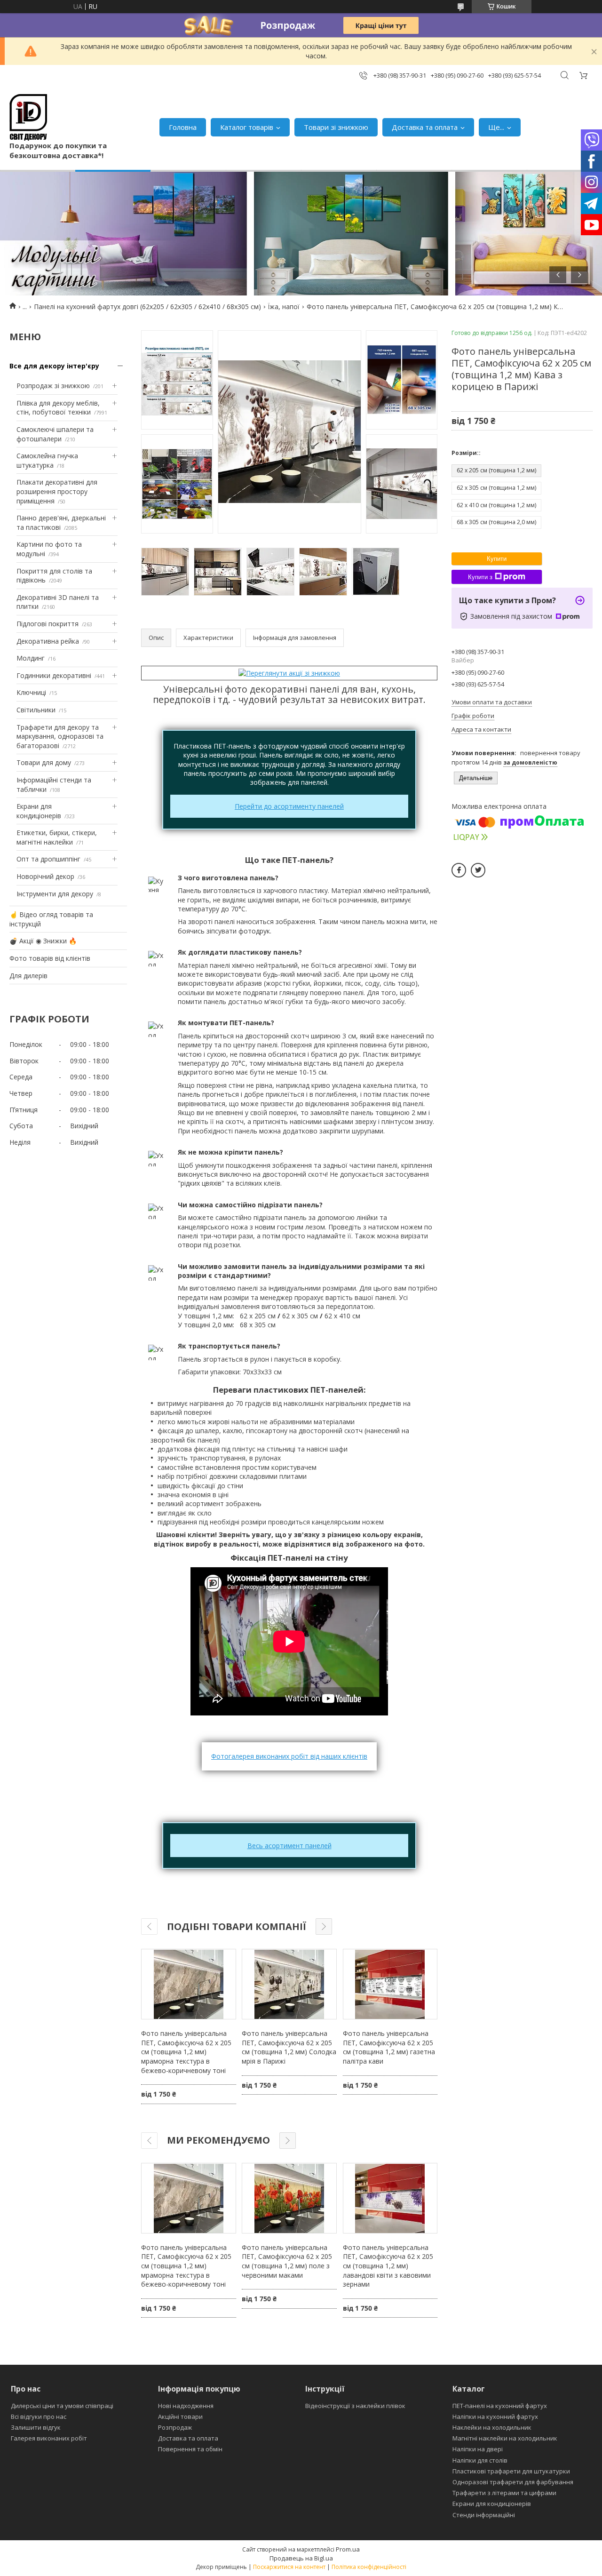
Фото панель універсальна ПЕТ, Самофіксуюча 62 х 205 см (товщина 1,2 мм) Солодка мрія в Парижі (289, 2047)
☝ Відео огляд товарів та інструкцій (51, 919)
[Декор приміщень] (28, 117)
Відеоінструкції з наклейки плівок (355, 2406)
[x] (478, 870)
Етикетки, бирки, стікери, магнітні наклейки (57, 837)
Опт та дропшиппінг (48, 859)
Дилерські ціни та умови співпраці (62, 2406)
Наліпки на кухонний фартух (495, 2416)
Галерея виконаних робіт (49, 2438)
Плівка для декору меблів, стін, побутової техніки (58, 408)
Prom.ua (348, 2549)
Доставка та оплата (425, 127)
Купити (497, 559)
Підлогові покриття (48, 624)
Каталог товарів (247, 127)
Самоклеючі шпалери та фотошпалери (55, 434)
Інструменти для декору (55, 894)
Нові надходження (186, 2406)
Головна (183, 127)
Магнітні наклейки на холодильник (505, 2438)
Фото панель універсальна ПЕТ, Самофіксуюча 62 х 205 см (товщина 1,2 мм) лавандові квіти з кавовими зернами (388, 2266)
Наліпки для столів (480, 2460)
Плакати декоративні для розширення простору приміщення (57, 491)
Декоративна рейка (48, 641)
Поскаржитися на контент (289, 2567)
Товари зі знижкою (336, 127)
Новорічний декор (45, 876)
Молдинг (31, 658)
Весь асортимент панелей (289, 1846)
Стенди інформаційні (484, 2515)
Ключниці (31, 692)
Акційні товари (180, 2416)
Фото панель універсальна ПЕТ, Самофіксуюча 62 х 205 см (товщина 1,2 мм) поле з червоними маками (287, 2261)
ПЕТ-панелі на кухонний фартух (500, 2406)
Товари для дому (44, 762)
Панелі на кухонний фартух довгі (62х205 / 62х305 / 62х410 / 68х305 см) (147, 307)
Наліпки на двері (478, 2449)
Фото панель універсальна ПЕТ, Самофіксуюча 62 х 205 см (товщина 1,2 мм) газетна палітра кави (389, 2047)
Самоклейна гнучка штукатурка (47, 460)
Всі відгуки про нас (39, 2416)
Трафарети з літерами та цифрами (504, 2493)
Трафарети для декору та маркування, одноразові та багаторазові (60, 736)
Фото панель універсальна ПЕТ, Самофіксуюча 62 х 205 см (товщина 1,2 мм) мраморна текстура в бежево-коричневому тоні (186, 2052)
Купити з (480, 577)
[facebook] (459, 870)
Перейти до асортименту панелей (289, 806)
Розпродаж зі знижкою (53, 386)
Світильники (36, 710)
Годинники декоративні (54, 675)
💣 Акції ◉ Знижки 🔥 (43, 941)
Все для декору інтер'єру (54, 366)
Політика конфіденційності (369, 2567)
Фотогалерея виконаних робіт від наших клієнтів (289, 1756)
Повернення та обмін (190, 2449)
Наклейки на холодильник (492, 2427)
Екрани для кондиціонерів (39, 811)
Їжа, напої (284, 307)
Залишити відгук (36, 2427)
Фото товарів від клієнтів (50, 958)
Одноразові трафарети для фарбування (513, 2482)
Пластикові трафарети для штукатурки (511, 2471)
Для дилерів (28, 976)
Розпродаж (175, 2427)
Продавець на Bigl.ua (301, 2558)
